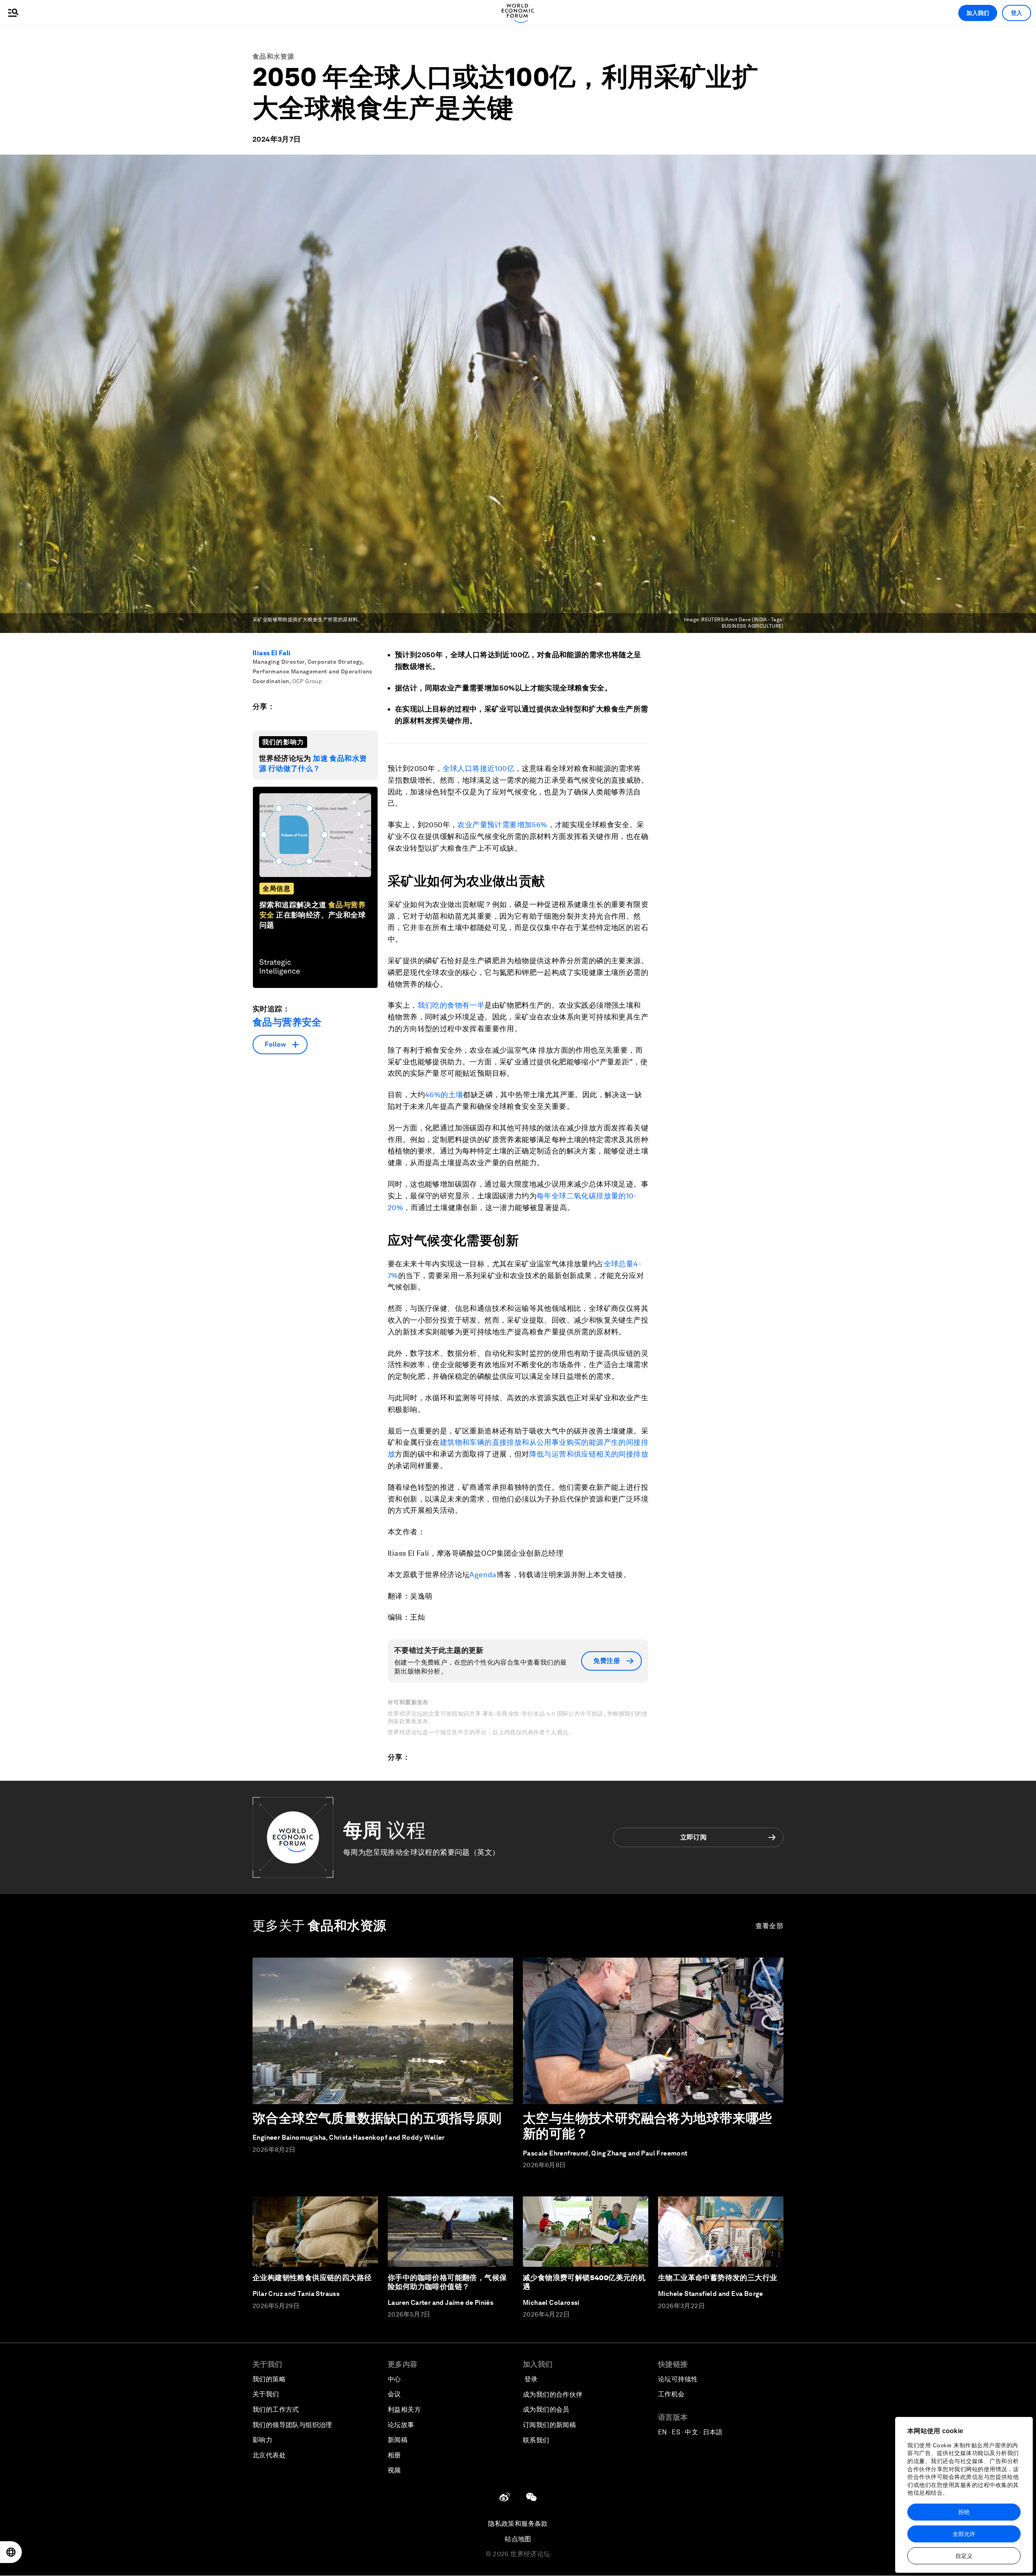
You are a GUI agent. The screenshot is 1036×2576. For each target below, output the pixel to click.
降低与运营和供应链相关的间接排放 (589, 1454)
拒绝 (964, 2512)
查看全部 (770, 1926)
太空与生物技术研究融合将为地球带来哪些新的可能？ (647, 2126)
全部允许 (964, 2534)
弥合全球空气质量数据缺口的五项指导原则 (377, 2118)
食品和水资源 (274, 56)
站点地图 (518, 2539)
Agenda (483, 1575)
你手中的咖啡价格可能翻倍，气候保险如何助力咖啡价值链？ (447, 2282)
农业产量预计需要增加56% (502, 825)
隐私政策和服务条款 (518, 2524)
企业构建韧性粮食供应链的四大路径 (312, 2278)
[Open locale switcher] (11, 2552)
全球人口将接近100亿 (479, 768)
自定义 (964, 2556)
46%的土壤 (444, 1095)
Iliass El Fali (272, 653)
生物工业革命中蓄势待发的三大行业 (718, 2278)
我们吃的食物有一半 (451, 1005)
